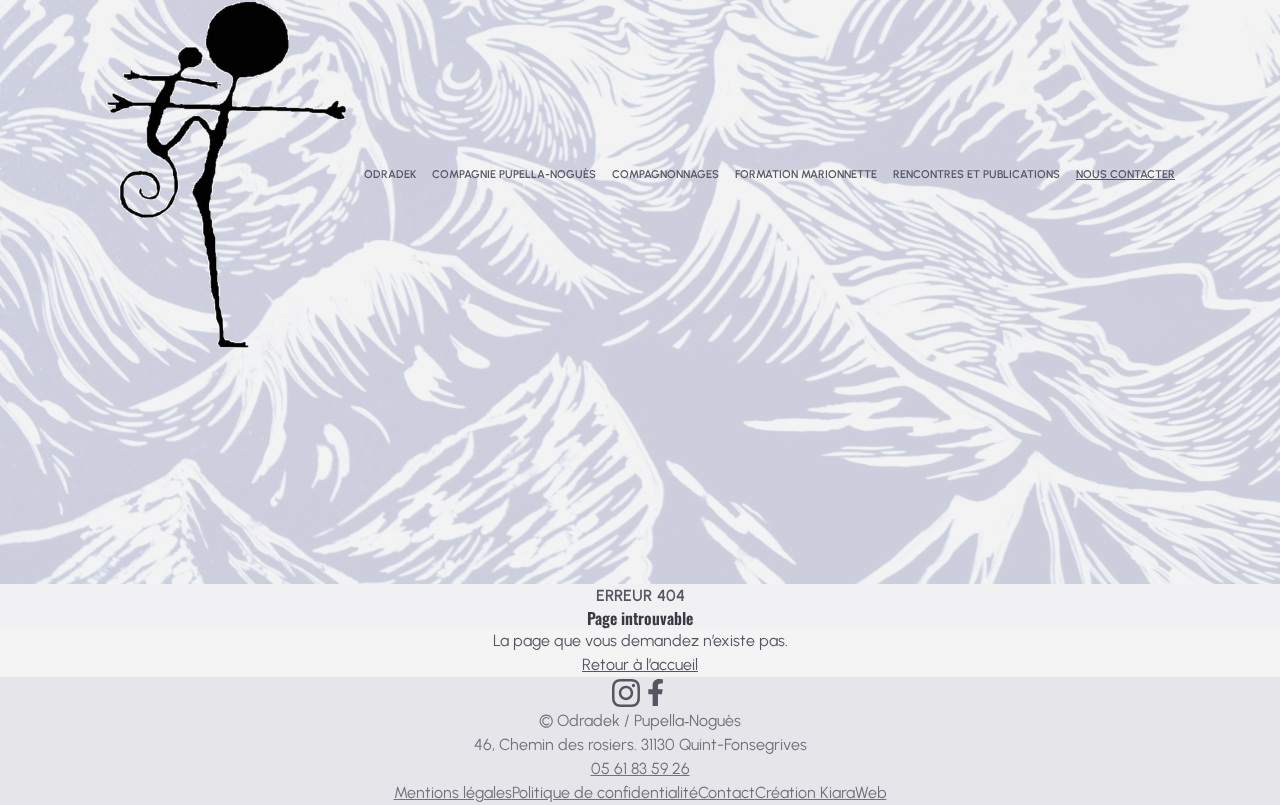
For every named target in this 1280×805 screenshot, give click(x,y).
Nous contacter (1125, 174)
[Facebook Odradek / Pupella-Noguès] (655, 692)
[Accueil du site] (226, 175)
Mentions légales (453, 792)
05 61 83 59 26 (640, 768)
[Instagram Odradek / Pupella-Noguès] (626, 693)
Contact (726, 792)
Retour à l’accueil (640, 664)
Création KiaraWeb (821, 792)
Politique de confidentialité (605, 792)
